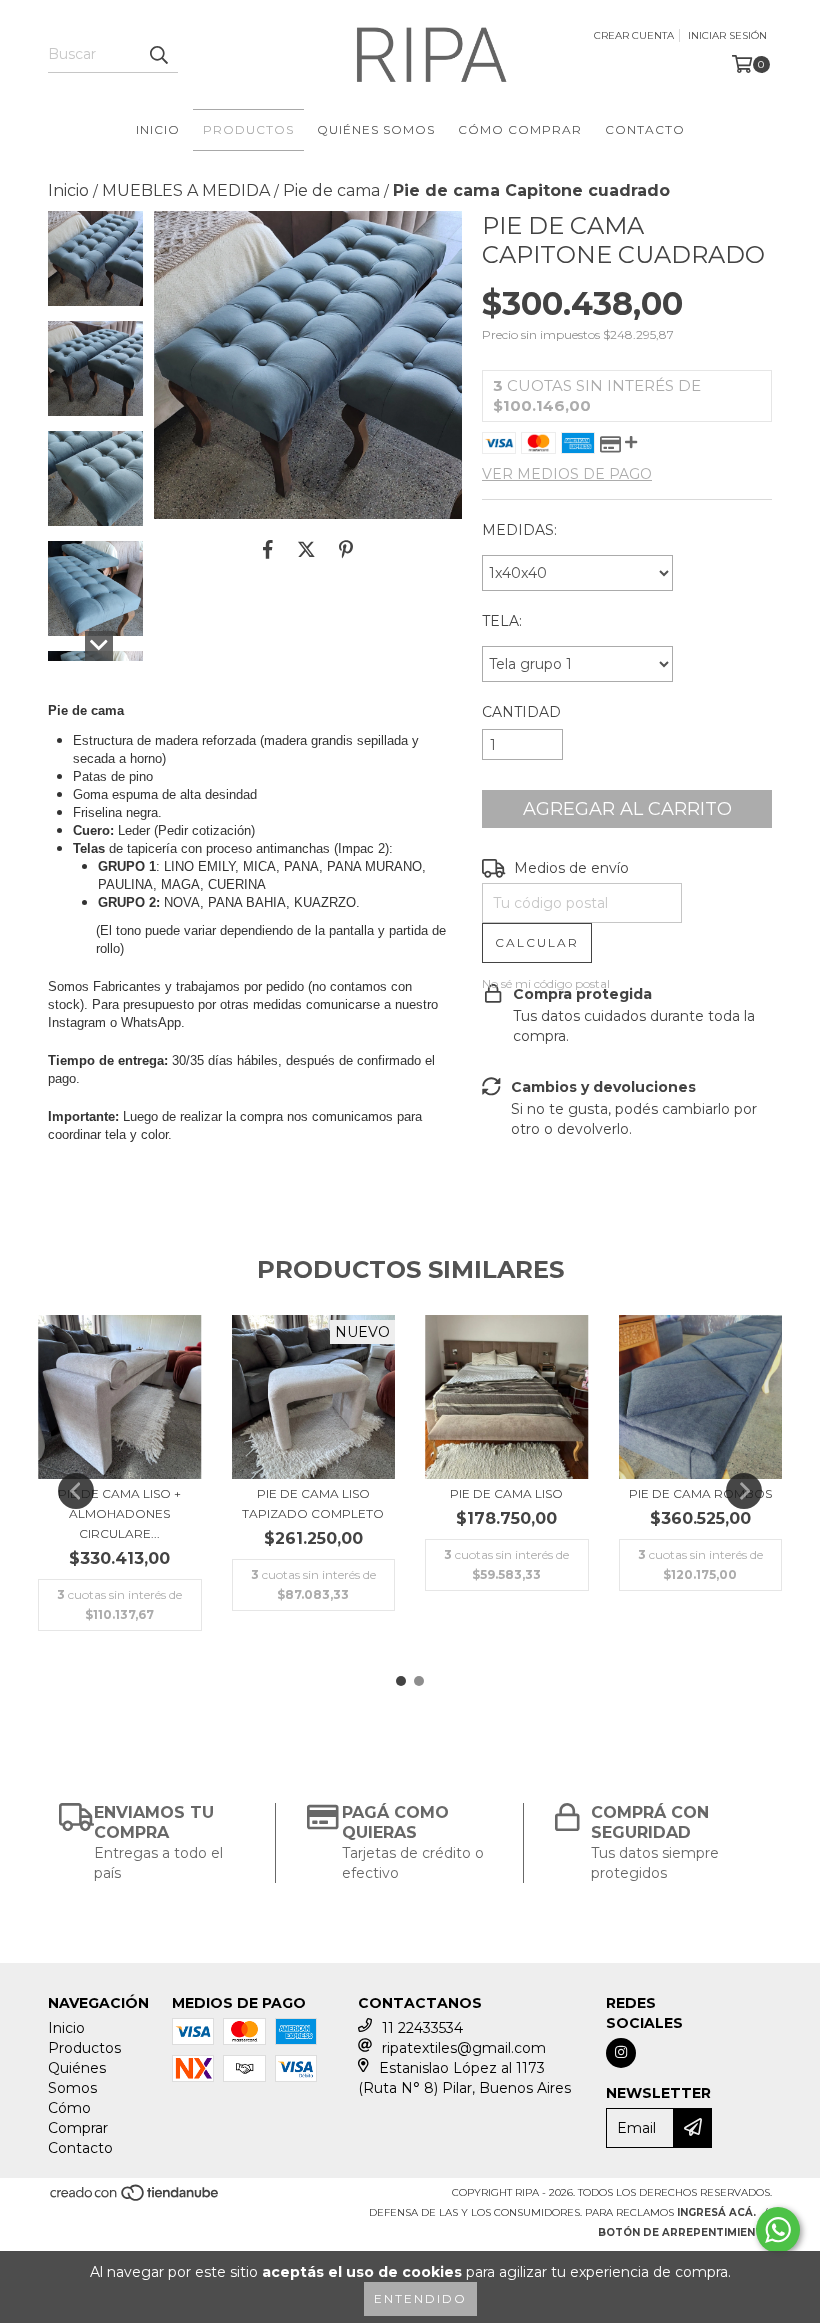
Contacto (645, 129)
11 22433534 (422, 2028)
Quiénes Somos (376, 129)
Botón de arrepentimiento (685, 2232)
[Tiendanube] (135, 2198)
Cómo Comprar (520, 129)
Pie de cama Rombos (700, 1493)
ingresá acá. (716, 2212)
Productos (248, 129)
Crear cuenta (634, 35)
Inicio (158, 129)
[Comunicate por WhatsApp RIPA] (778, 2230)
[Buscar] (158, 55)
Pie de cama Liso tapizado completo (313, 1503)
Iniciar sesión (727, 35)
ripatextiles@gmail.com (464, 2048)
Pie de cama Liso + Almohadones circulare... (119, 1513)
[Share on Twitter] (306, 549)
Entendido (420, 2298)
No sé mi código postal (546, 983)
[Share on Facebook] (268, 549)
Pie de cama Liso (506, 1493)
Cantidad (521, 712)
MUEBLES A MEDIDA (186, 190)
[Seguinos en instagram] (621, 2053)
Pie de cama (331, 190)
